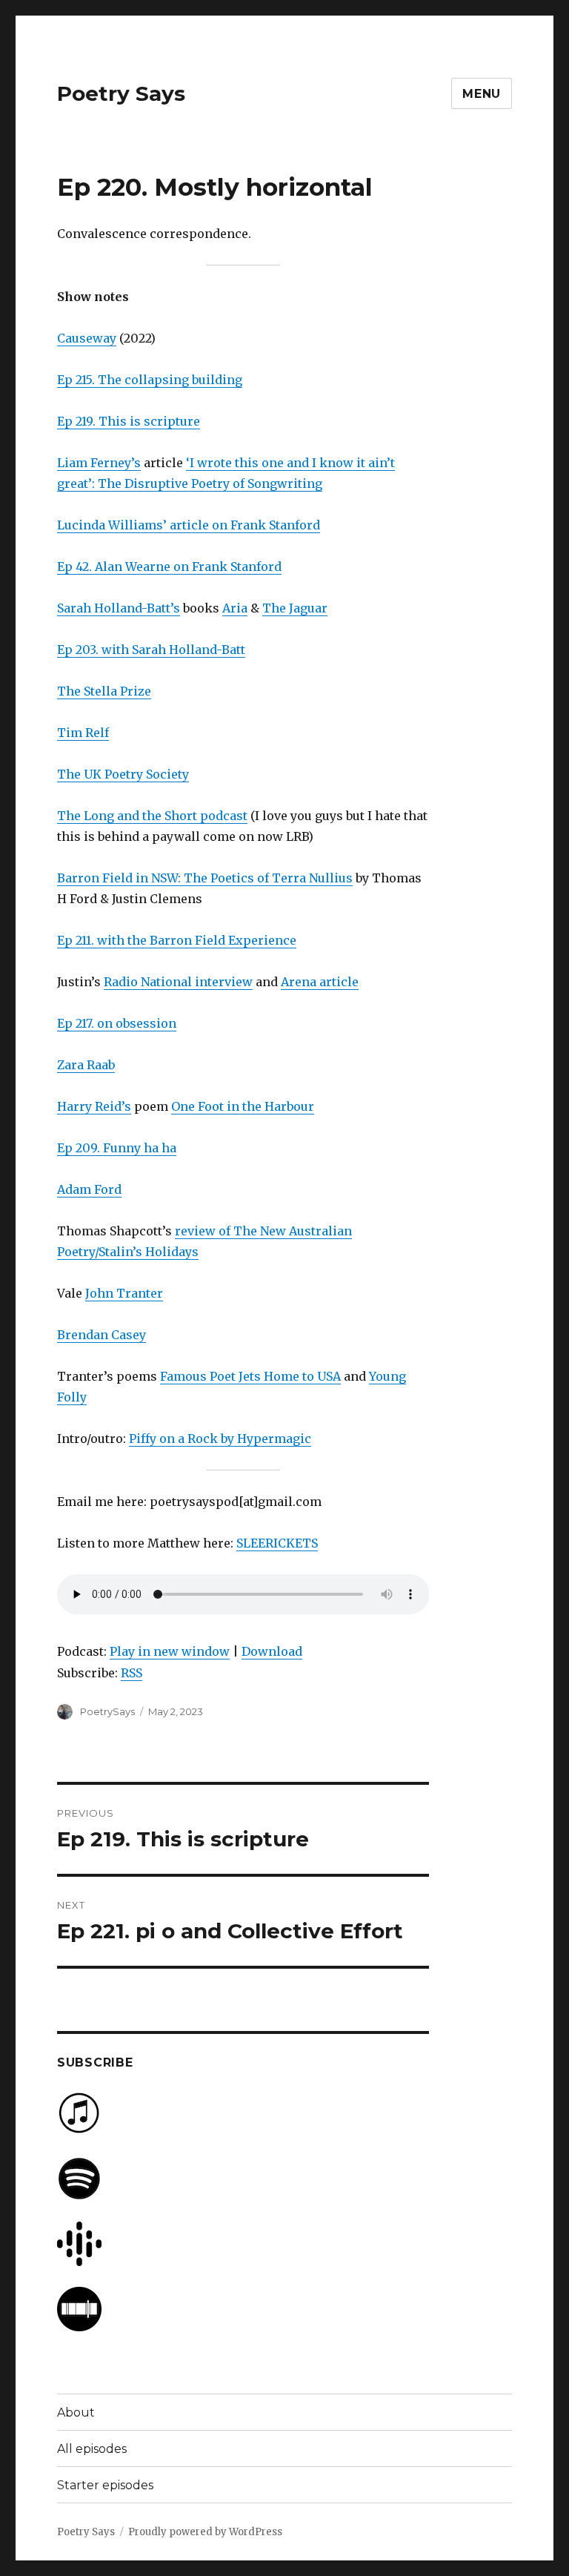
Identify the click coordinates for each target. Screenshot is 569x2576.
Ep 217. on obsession (117, 1023)
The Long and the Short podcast (152, 816)
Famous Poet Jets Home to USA (250, 1376)
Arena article (320, 982)
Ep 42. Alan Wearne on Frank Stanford (169, 567)
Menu (482, 94)
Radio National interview (178, 982)
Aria (235, 608)
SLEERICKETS (277, 1543)
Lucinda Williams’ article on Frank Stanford (189, 525)
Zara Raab (86, 1065)
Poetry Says (121, 93)
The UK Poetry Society (123, 774)
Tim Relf (83, 733)
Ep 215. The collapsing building (150, 380)
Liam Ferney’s (99, 463)
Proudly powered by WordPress (205, 2532)
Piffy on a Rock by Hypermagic (220, 1439)
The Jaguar (295, 608)
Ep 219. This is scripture (129, 421)
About (76, 2412)
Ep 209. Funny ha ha (117, 1148)
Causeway (87, 338)
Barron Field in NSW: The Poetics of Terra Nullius (205, 878)
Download (272, 1651)
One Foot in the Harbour (243, 1106)
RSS (132, 1673)
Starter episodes (105, 2485)
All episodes (92, 2449)
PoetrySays (107, 1711)
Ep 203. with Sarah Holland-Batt (151, 650)
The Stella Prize (104, 691)
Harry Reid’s (94, 1106)
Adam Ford (89, 1189)
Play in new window (170, 1651)
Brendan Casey (102, 1335)
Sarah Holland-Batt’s (119, 608)
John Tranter (124, 1293)
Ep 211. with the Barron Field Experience (177, 940)
